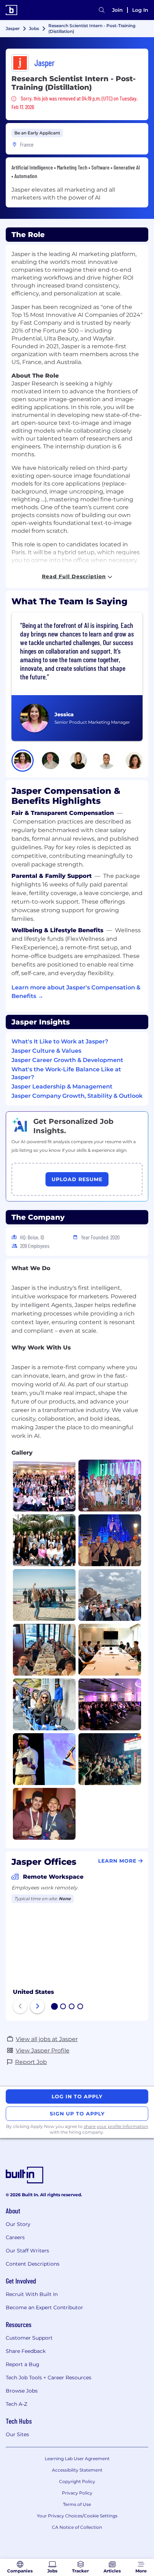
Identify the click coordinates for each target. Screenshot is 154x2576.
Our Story (18, 2224)
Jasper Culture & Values (46, 1051)
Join (117, 10)
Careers (15, 2237)
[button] (23, 761)
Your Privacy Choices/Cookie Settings (77, 2516)
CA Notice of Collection (77, 2527)
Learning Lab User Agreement (77, 2459)
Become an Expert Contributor (44, 2307)
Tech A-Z (16, 2404)
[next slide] (37, 2006)
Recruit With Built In (32, 2294)
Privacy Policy (77, 2493)
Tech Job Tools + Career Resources (49, 2378)
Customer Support (29, 2338)
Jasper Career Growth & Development (67, 1060)
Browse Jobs (22, 2391)
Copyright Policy (77, 2481)
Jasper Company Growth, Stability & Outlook (77, 1096)
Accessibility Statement (77, 2470)
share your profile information (116, 2126)
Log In (140, 10)
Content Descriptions (33, 2264)
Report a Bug (23, 2364)
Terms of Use (77, 2504)
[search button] (102, 10)
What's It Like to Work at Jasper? (60, 1041)
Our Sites (17, 2434)
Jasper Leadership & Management (62, 1087)
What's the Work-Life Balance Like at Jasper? (66, 1073)
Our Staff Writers (27, 2251)
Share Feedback (26, 2351)
